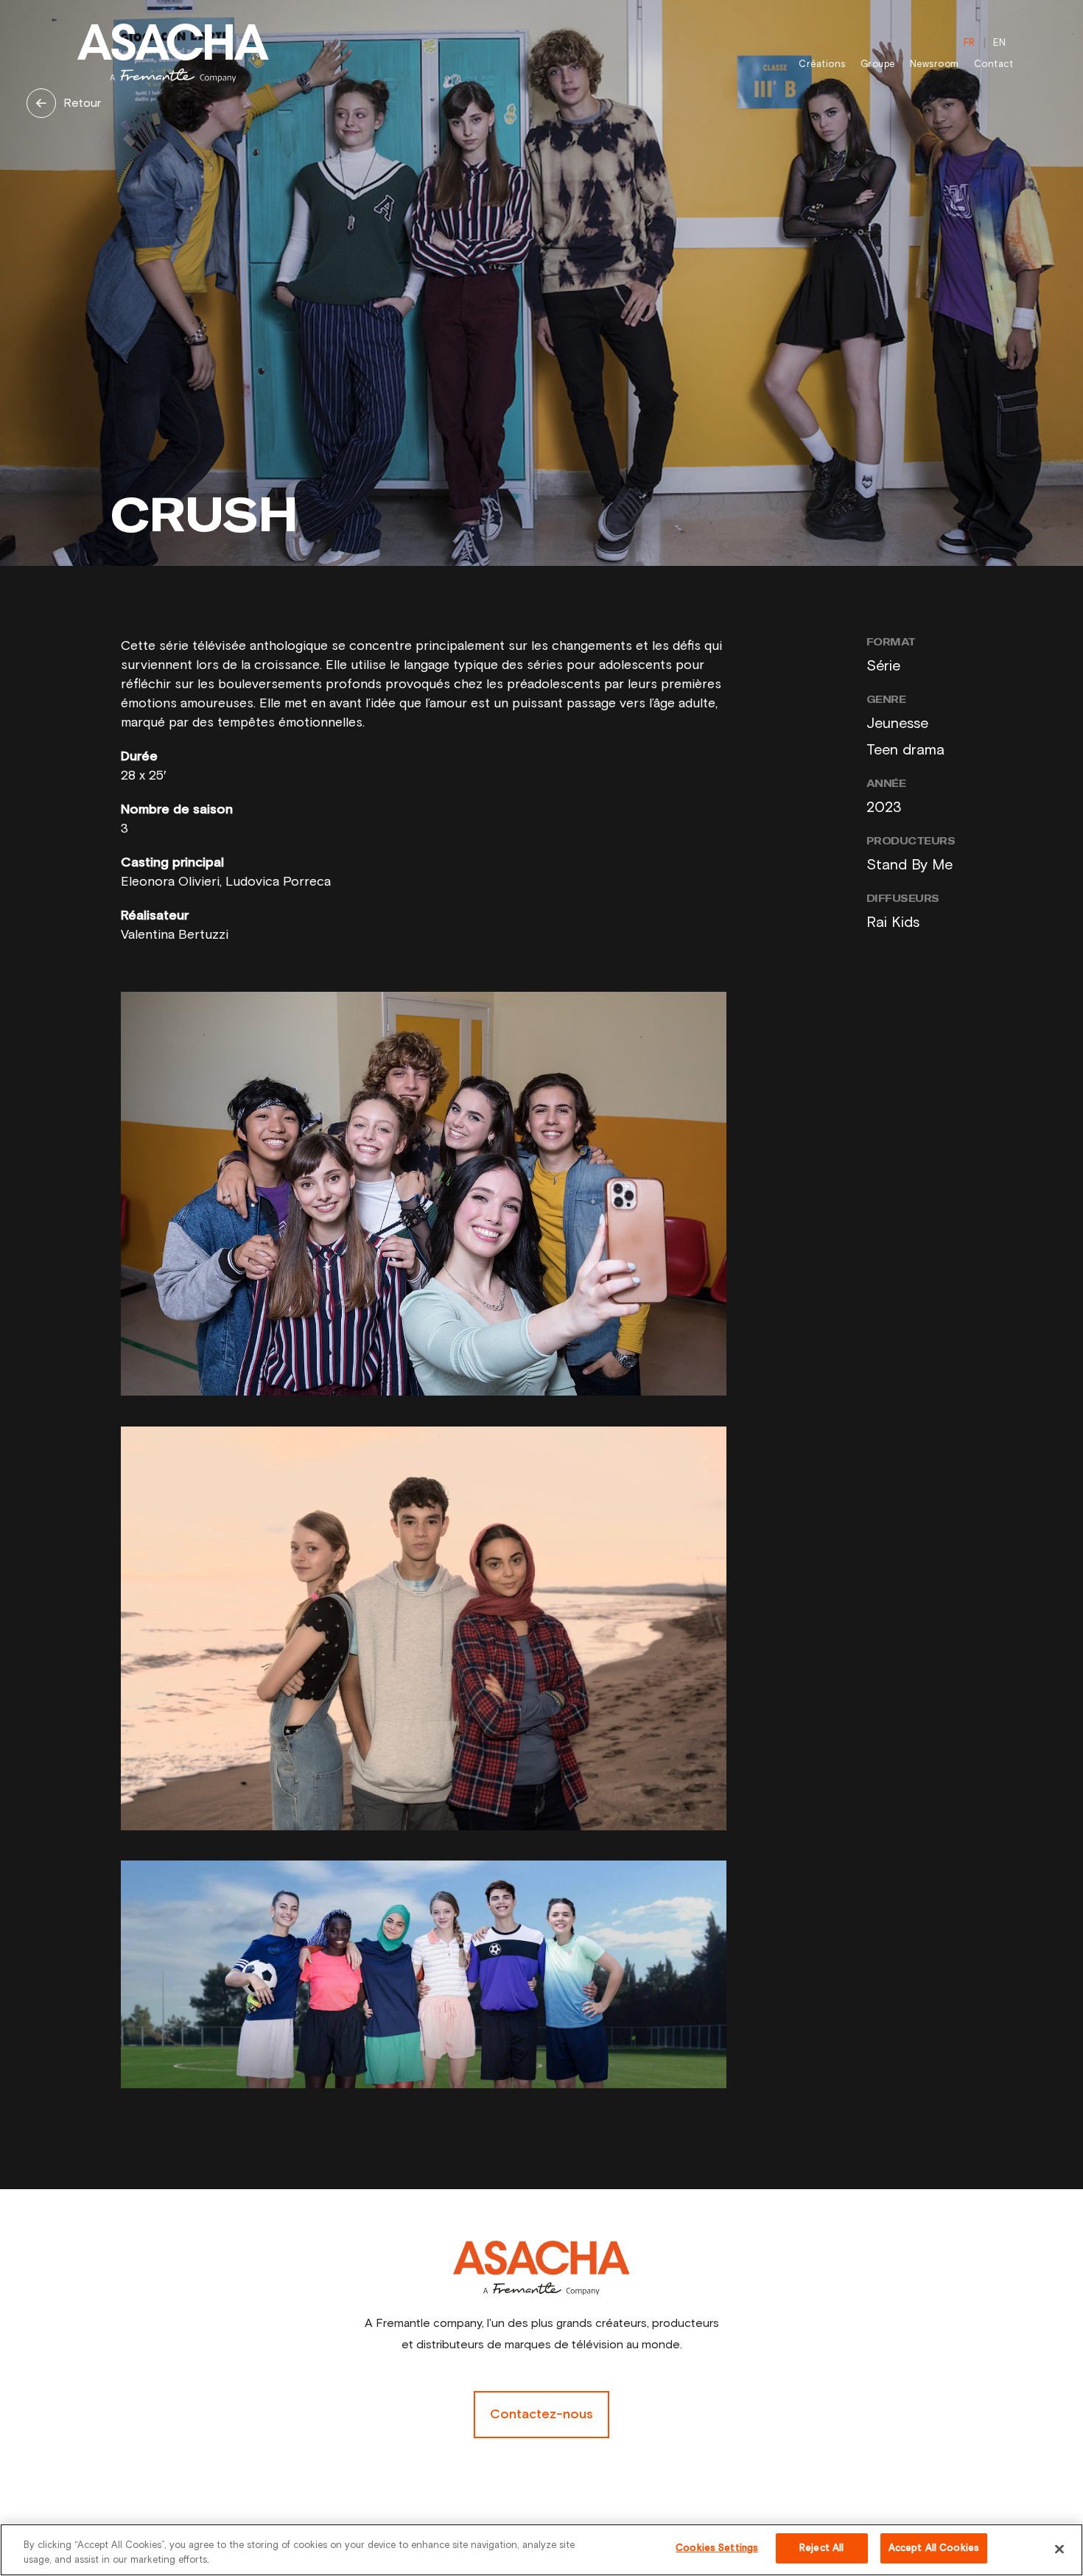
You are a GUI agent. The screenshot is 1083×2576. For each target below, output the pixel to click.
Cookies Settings (717, 2548)
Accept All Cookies (934, 2548)
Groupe (878, 64)
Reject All (821, 2548)
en (999, 43)
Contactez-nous (541, 2415)
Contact (994, 64)
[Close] (1059, 2549)
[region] (541, 2550)
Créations (822, 64)
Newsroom (935, 64)
